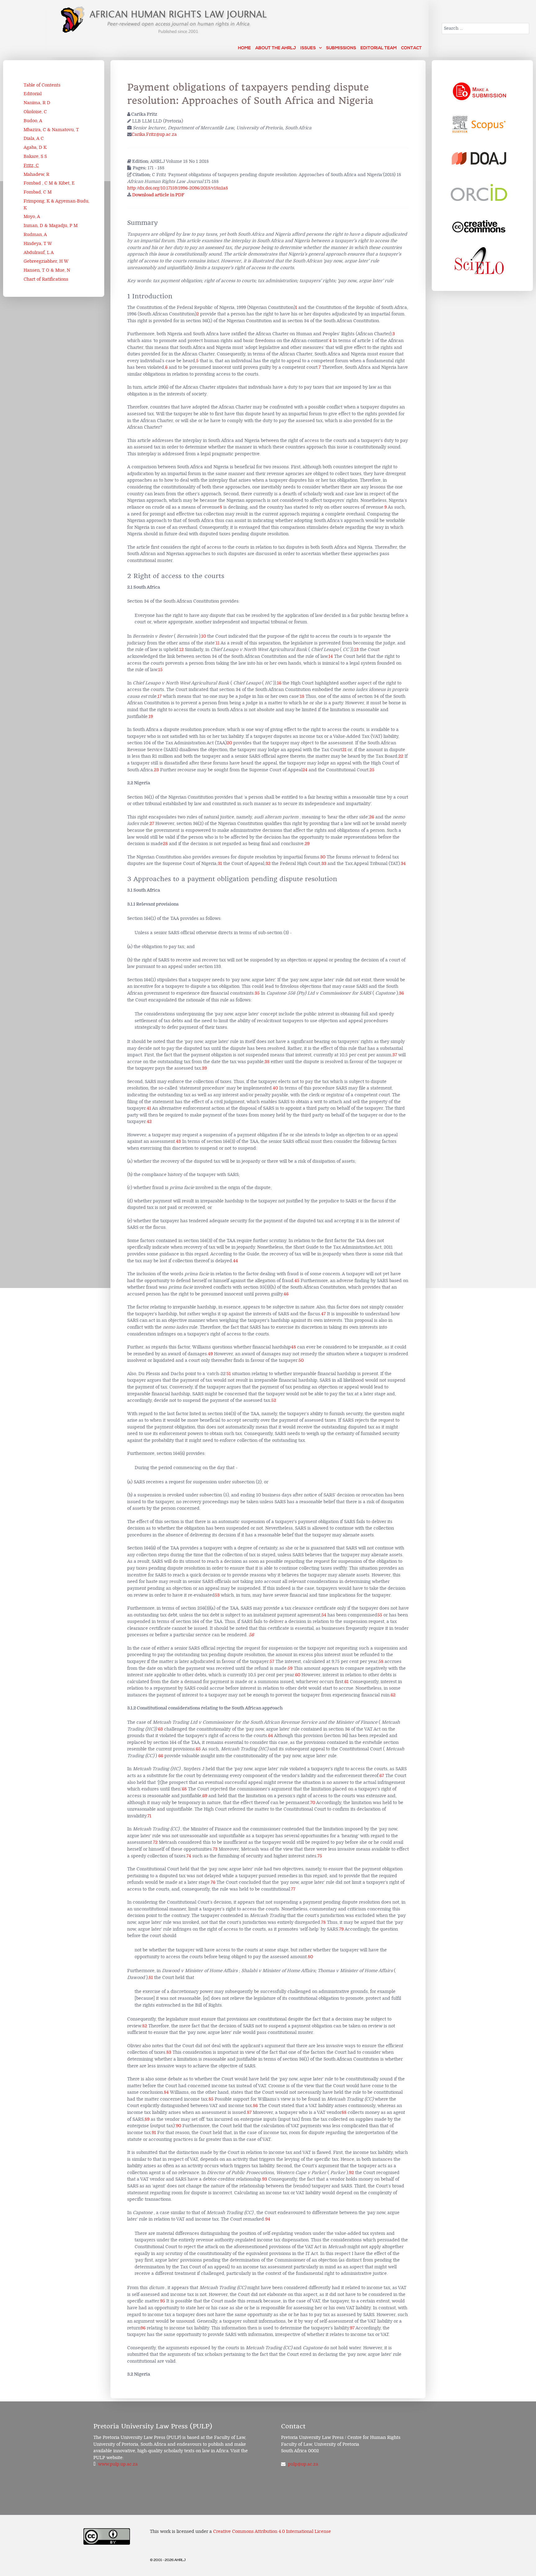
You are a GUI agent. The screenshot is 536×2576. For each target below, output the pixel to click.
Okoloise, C (35, 112)
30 (323, 857)
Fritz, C (31, 165)
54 (324, 1615)
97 (352, 2328)
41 (149, 1108)
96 (143, 2328)
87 (249, 2112)
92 (351, 2173)
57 (272, 1662)
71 (149, 1816)
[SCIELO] (479, 261)
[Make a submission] (479, 90)
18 (302, 696)
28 (165, 844)
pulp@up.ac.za (303, 2464)
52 (274, 1400)
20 (229, 743)
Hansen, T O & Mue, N (47, 270)
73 (215, 1849)
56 (251, 1635)
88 (344, 2112)
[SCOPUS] (479, 124)
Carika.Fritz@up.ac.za (154, 134)
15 (160, 670)
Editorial (33, 94)
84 (166, 2092)
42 (149, 1122)
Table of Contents (42, 85)
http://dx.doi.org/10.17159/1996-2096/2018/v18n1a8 (178, 188)
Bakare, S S (35, 156)
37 (395, 1055)
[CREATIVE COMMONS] (479, 227)
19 (151, 717)
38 (267, 1062)
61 (346, 1682)
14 (331, 656)
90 (179, 2126)
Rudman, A (35, 235)
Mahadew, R (36, 174)
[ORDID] (479, 193)
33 (324, 864)
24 (305, 770)
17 (160, 696)
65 (198, 1749)
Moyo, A (32, 217)
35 (257, 993)
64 (270, 1736)
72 (155, 1842)
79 (341, 1929)
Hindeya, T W (38, 244)
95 (163, 2301)
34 (403, 864)
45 (297, 1281)
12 (181, 650)
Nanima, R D (37, 103)
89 (147, 2119)
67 (382, 1776)
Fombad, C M (38, 192)
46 (286, 1294)
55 (380, 1615)
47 (323, 1314)
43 (178, 1141)
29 (307, 844)
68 (184, 1789)
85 (211, 2099)
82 (145, 2026)
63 (160, 1729)
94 (268, 2219)
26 (372, 817)
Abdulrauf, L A (39, 253)
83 (169, 2052)
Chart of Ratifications (46, 279)
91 (154, 2133)
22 (401, 756)
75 (320, 1856)
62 (393, 1695)
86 (255, 2106)
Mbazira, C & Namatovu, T (51, 130)
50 (301, 1360)
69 (205, 1796)
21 (344, 750)
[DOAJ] (479, 158)
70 (313, 1803)
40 (275, 1088)
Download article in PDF (158, 195)
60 (298, 1675)
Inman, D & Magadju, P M (51, 226)
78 (323, 1922)
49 (210, 1354)
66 (161, 1756)
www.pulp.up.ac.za (118, 2464)
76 (213, 1882)
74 (189, 1856)
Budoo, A (33, 121)
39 (204, 1068)
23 (156, 770)
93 (265, 2179)
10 (204, 636)
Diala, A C (34, 138)
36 (401, 993)
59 (290, 1668)
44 (235, 1261)
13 (356, 650)
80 (310, 1957)
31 (220, 864)
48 (293, 1347)
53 (217, 1595)
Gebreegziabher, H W (46, 261)
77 (293, 1889)
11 (218, 643)
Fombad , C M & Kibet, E (49, 183)
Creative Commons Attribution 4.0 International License (272, 2531)
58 (381, 1662)
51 (229, 1374)
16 (279, 683)
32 (268, 864)
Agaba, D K (35, 147)
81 (151, 1978)
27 (152, 824)
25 (372, 770)
